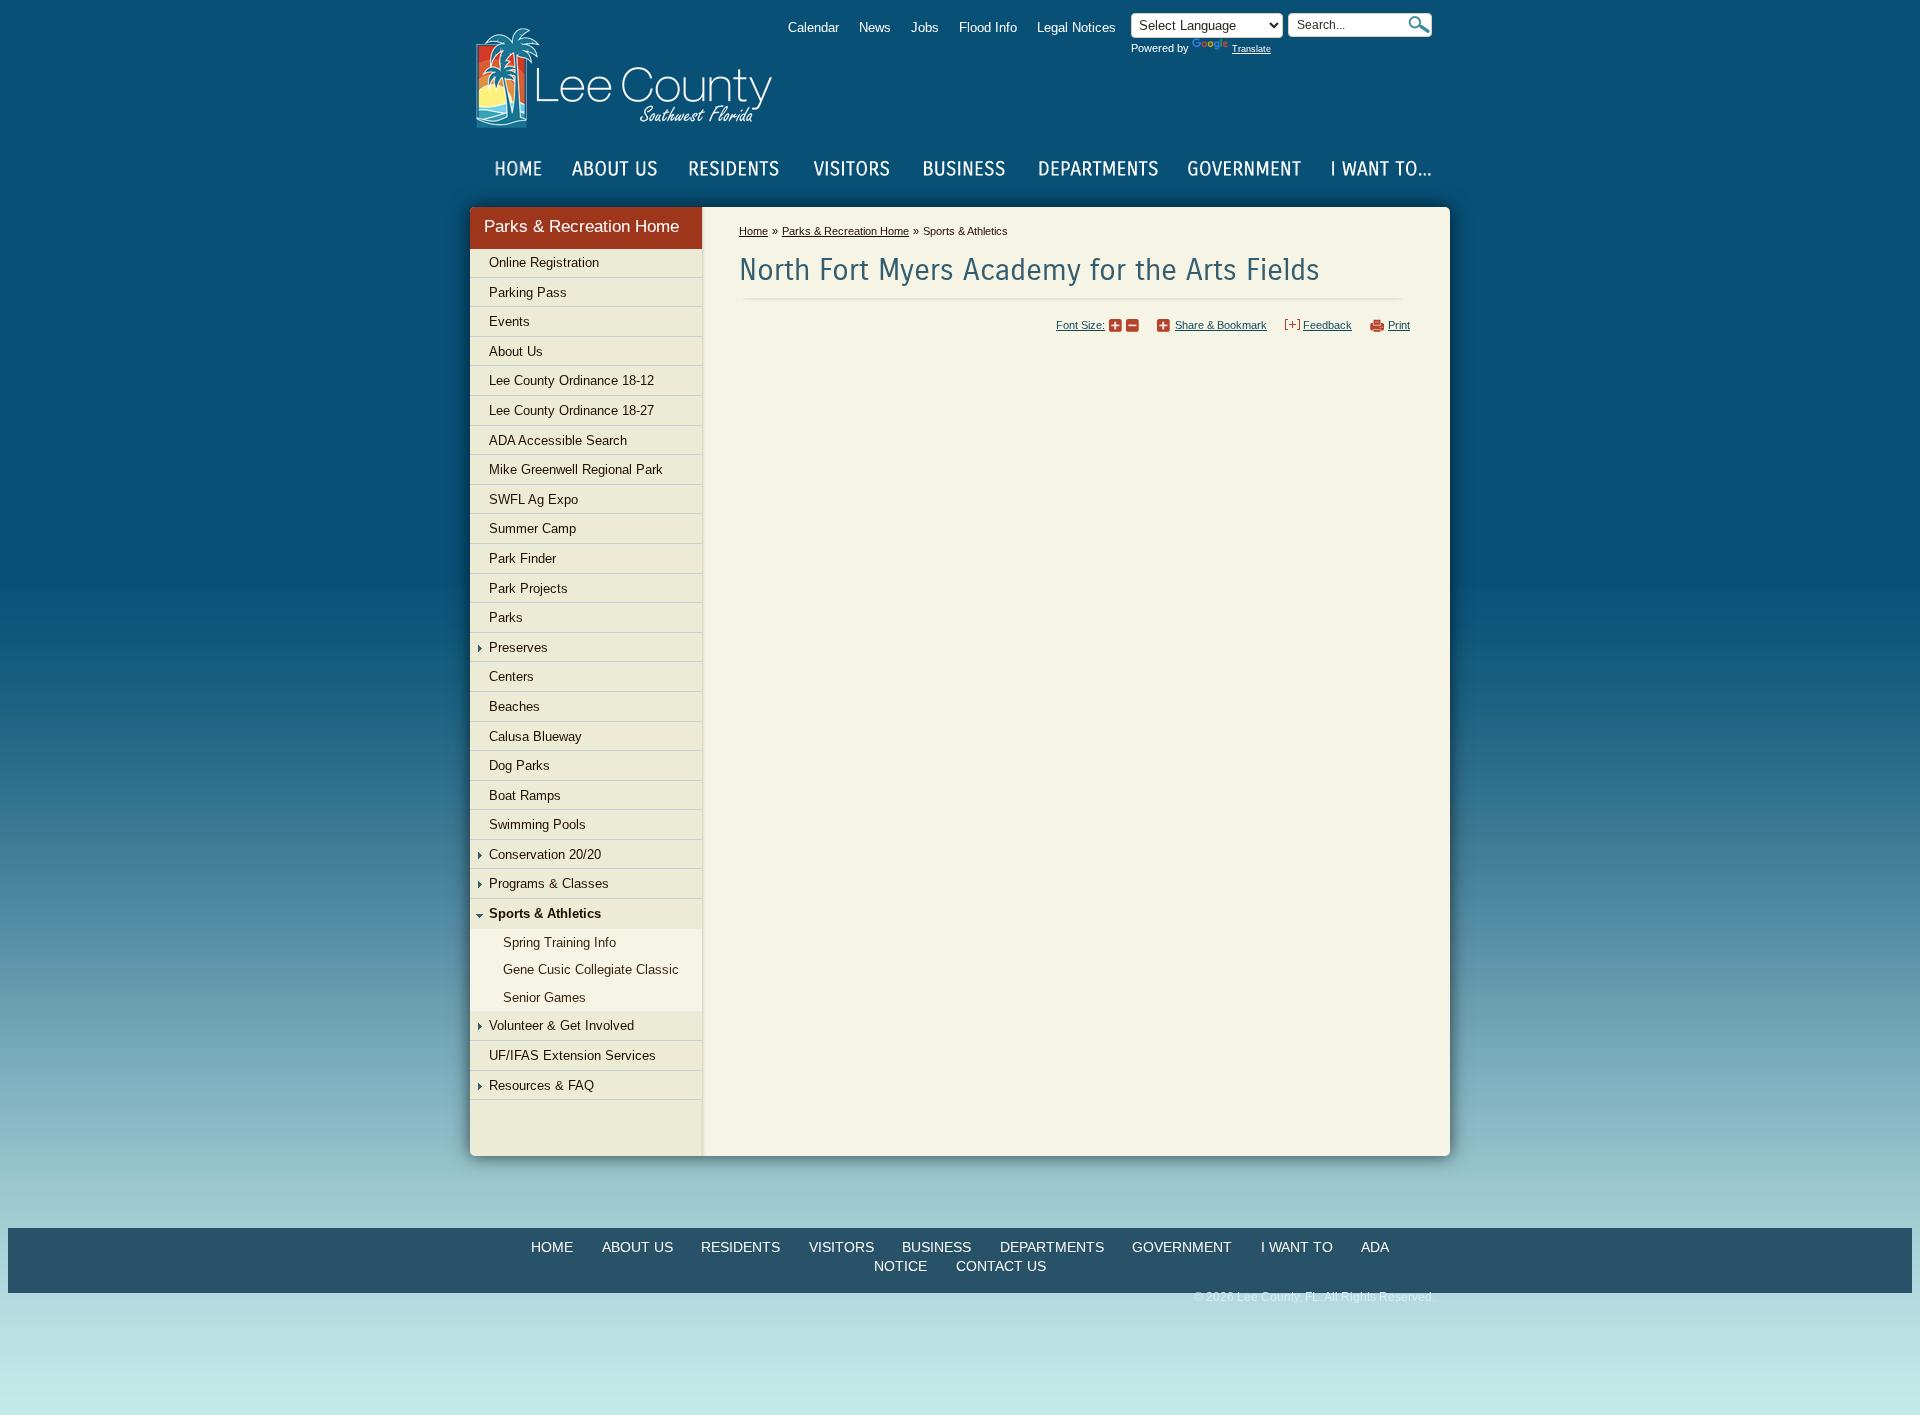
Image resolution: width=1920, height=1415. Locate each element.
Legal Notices (1076, 27)
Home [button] (637, 78)
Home (519, 169)
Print (1399, 325)
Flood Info (988, 27)
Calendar (813, 27)
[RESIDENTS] (733, 169)
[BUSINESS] (965, 169)
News (875, 27)
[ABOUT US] (614, 169)
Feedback (1327, 325)
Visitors (841, 1247)
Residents (740, 1247)
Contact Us (1001, 1266)
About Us (637, 1247)
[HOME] (519, 169)
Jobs (925, 27)
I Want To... (1379, 169)
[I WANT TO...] (1379, 169)
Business (936, 1247)
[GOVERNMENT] (1244, 169)
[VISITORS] (851, 169)
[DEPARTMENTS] (1098, 169)
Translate (1251, 49)
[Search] (1419, 24)
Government (1182, 1247)
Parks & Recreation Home (581, 226)
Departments (1052, 1247)
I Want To (1297, 1247)
